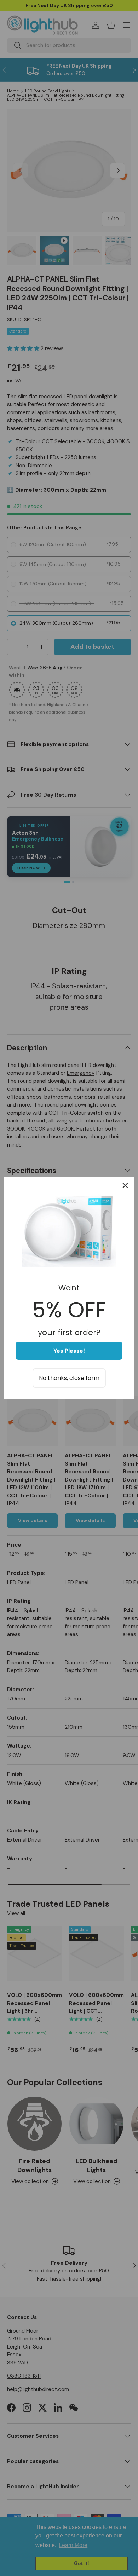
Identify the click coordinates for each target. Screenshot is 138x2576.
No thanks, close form (69, 1378)
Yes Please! (69, 1351)
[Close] (125, 1185)
